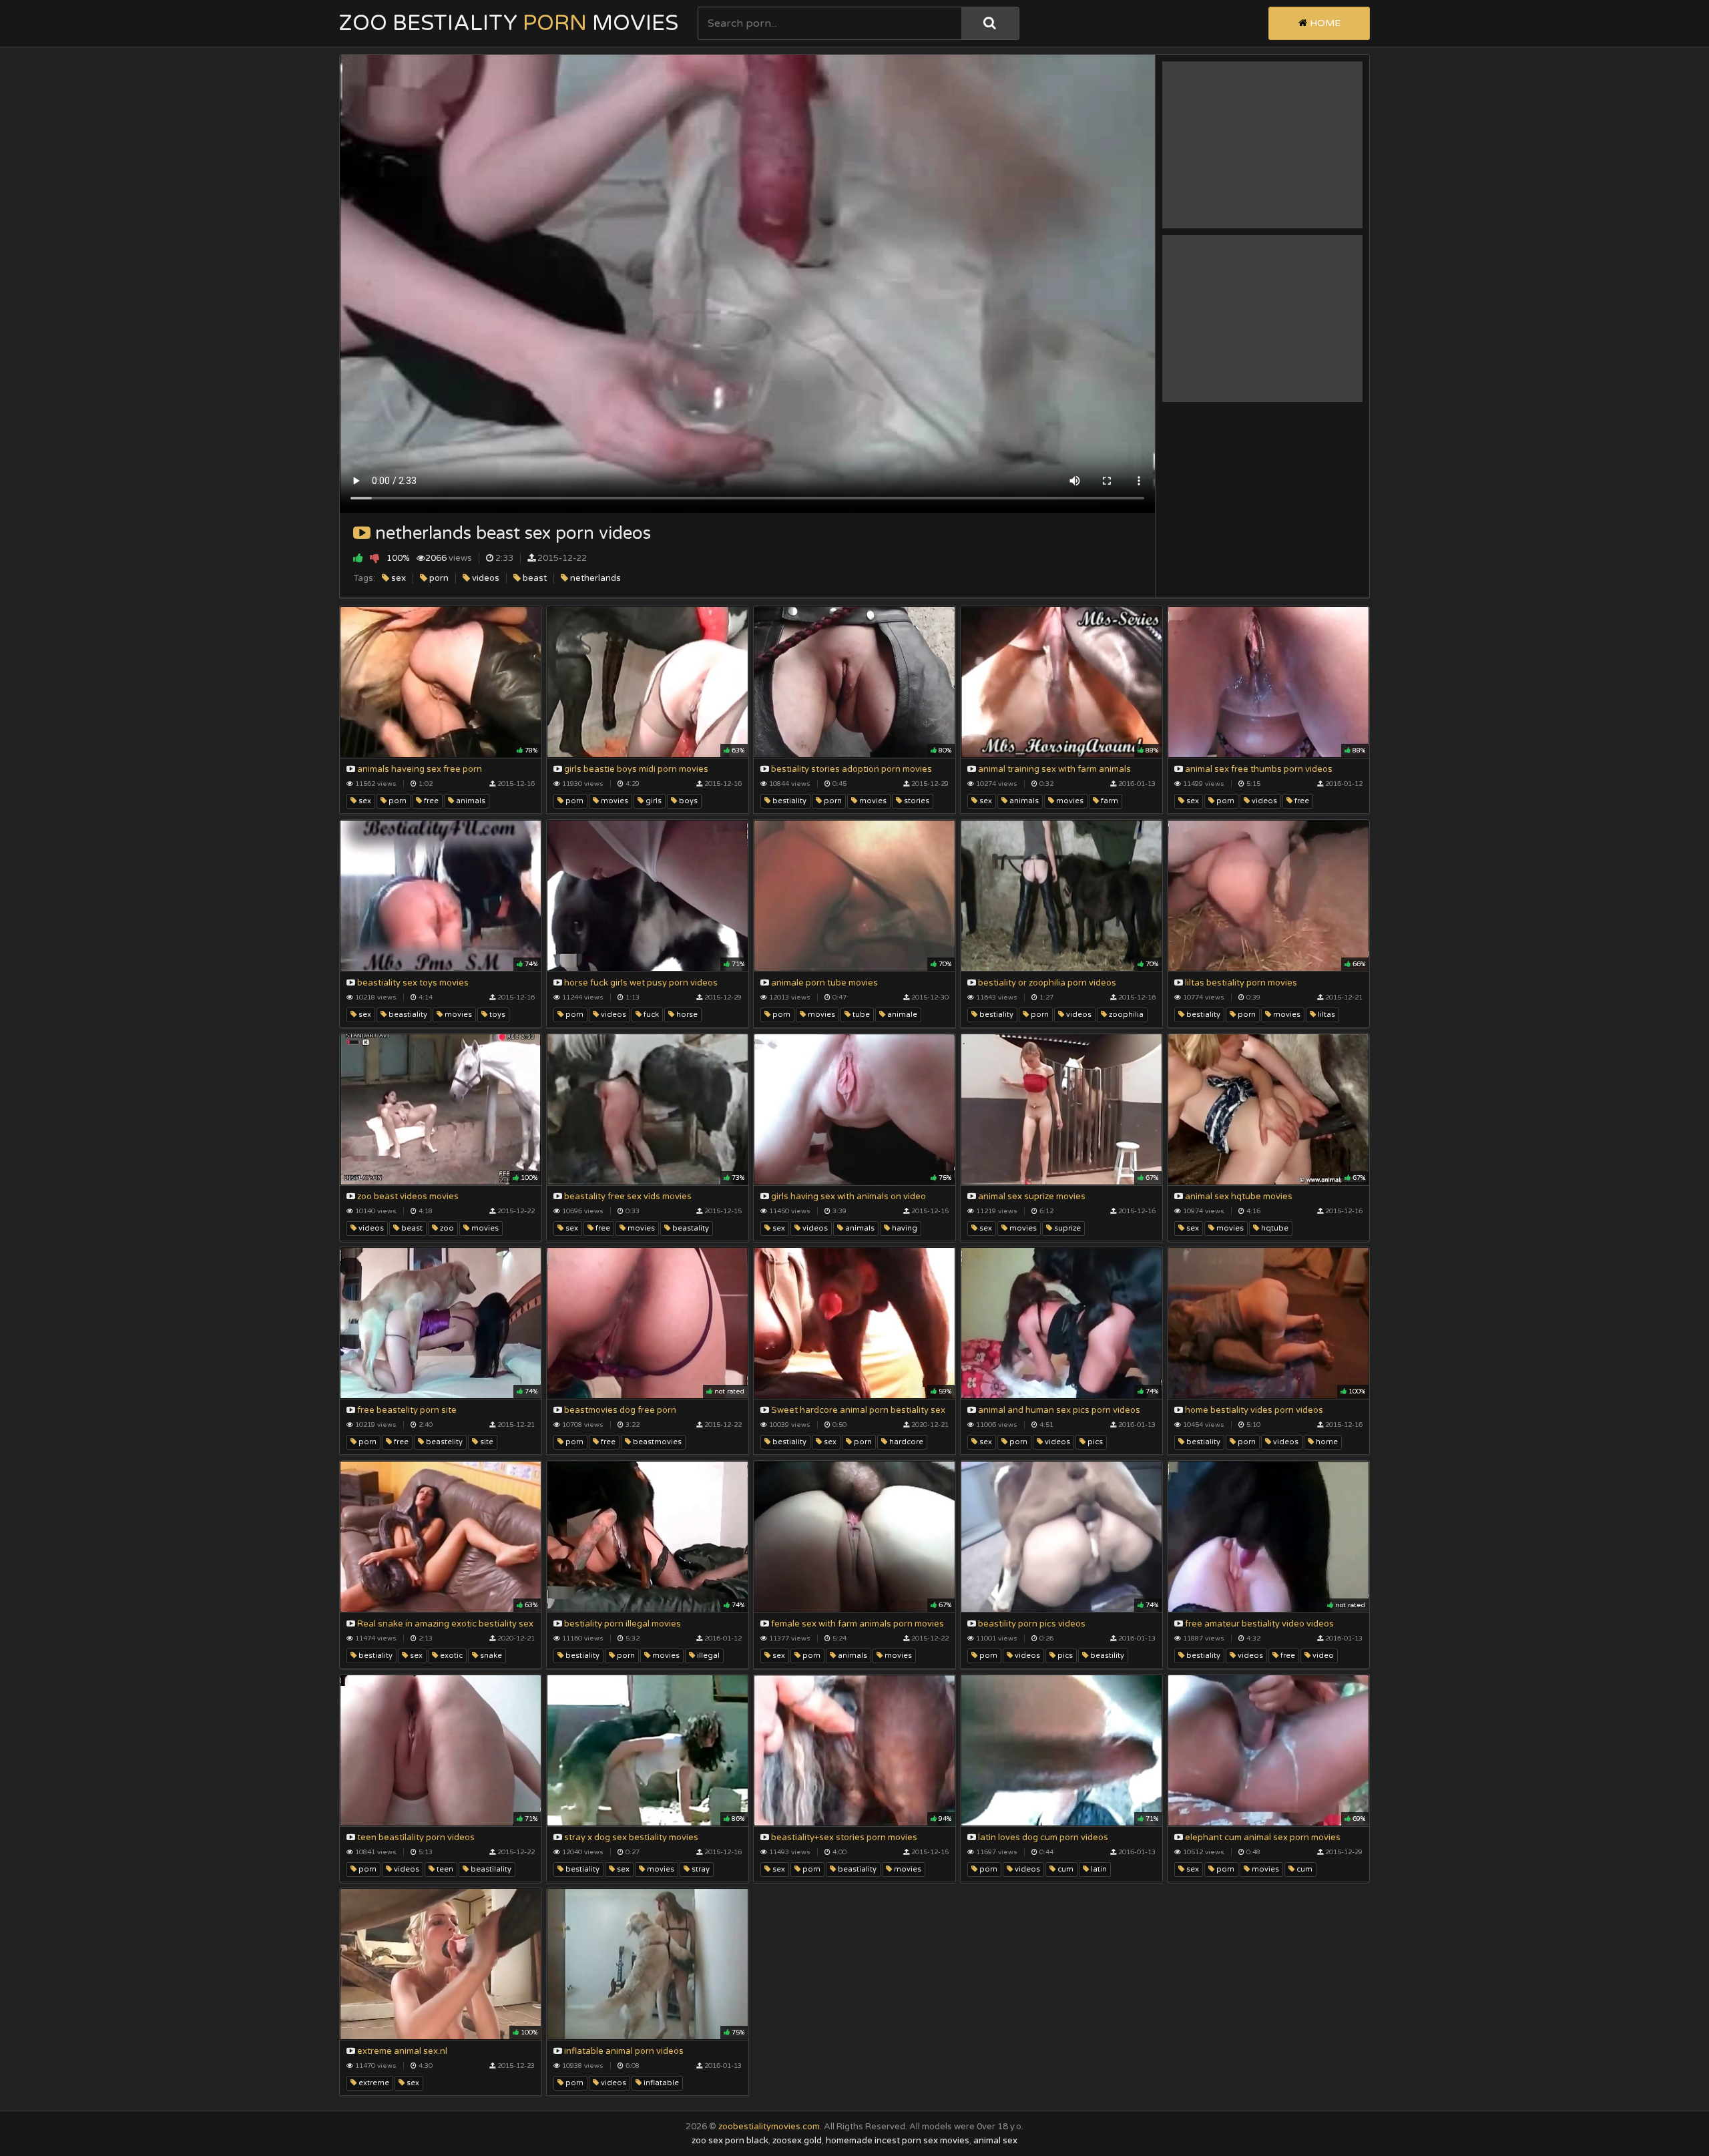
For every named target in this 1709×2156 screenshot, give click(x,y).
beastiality (407, 1015)
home (1326, 1442)
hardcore (905, 1442)
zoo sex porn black (730, 2141)
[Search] (990, 23)
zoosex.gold (797, 2141)
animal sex (995, 2141)
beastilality (490, 1869)
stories (916, 801)
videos (485, 578)
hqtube (1274, 1228)
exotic (450, 1656)
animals (470, 801)
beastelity (443, 1442)
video (1322, 1656)
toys (496, 1015)
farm (1109, 801)
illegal (707, 1656)
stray (700, 1869)
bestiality (788, 801)
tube (860, 1015)
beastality (690, 1228)
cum (1064, 1869)
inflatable (660, 2083)
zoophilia (1125, 1015)
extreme (373, 2083)
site (486, 1442)
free (430, 801)
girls (653, 801)
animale (901, 1015)
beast (534, 578)
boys (687, 801)
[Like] (358, 558)
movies (614, 801)
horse (686, 1015)
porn (438, 578)
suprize (1066, 1228)
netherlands (594, 578)
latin (1098, 1869)
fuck (650, 1015)
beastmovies (656, 1442)
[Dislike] (375, 558)
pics (1094, 1442)
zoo (446, 1228)
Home (1324, 23)
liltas (1325, 1015)
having (904, 1228)
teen (444, 1869)
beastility (1106, 1656)
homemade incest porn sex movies (898, 2141)
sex (398, 578)
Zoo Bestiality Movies (509, 23)
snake (490, 1656)
